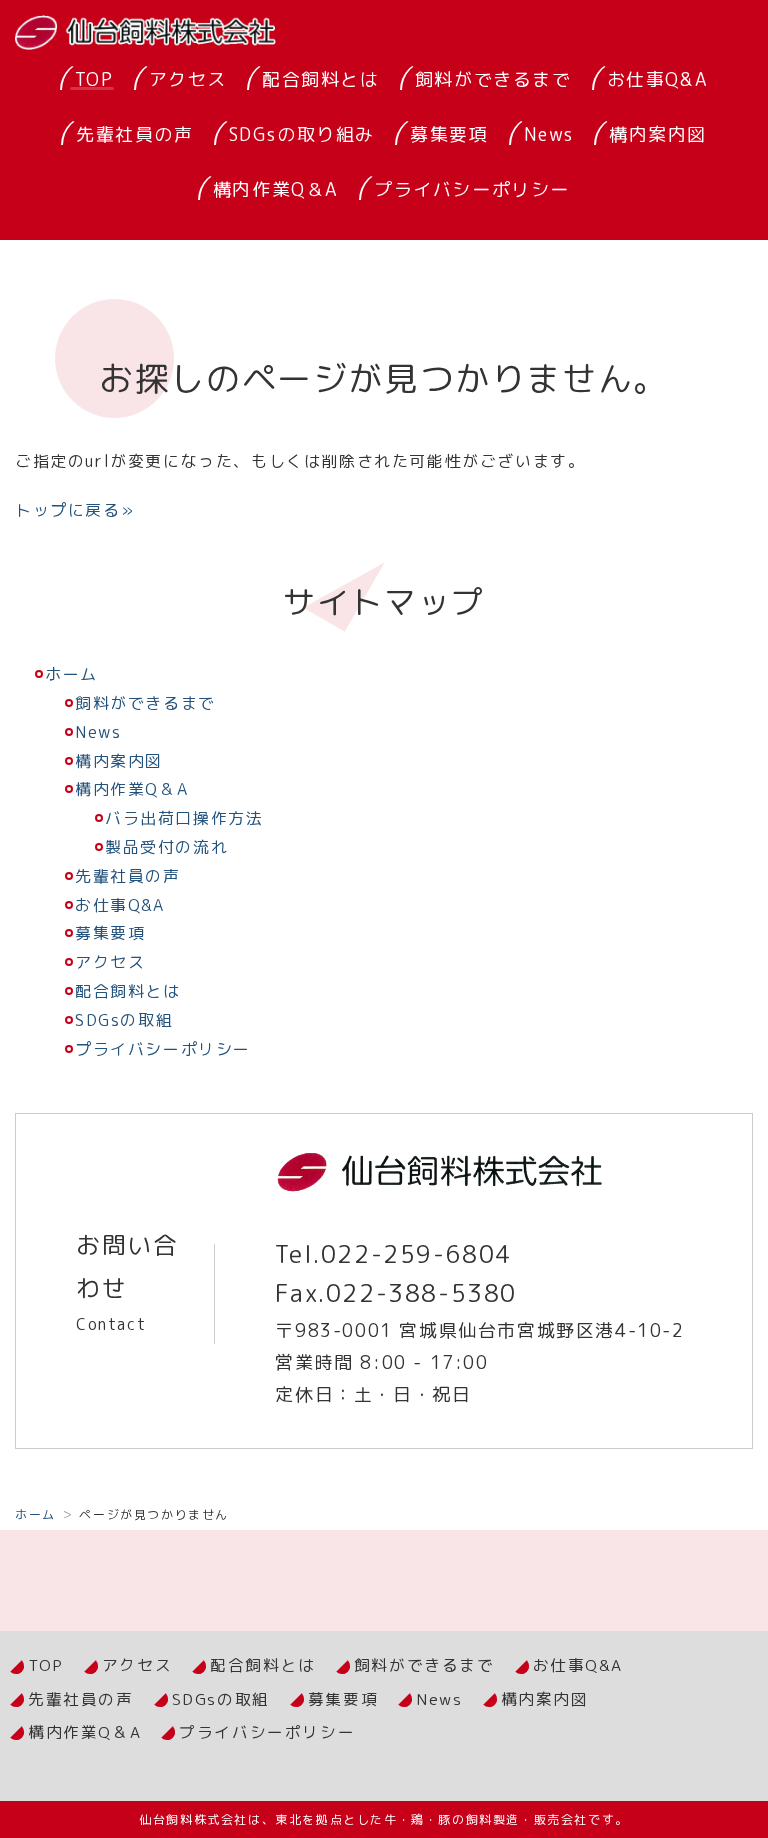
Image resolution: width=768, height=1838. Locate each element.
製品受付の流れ (166, 847)
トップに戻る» (74, 510)
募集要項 (449, 134)
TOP (94, 79)
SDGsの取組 (124, 1020)
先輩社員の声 (135, 134)
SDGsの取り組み (302, 134)
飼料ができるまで (493, 79)
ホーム (71, 674)
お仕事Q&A (658, 79)
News (549, 134)
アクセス (188, 79)
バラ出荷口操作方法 (184, 818)
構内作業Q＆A (276, 189)
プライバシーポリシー (472, 189)
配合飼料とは (321, 79)
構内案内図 (658, 134)
